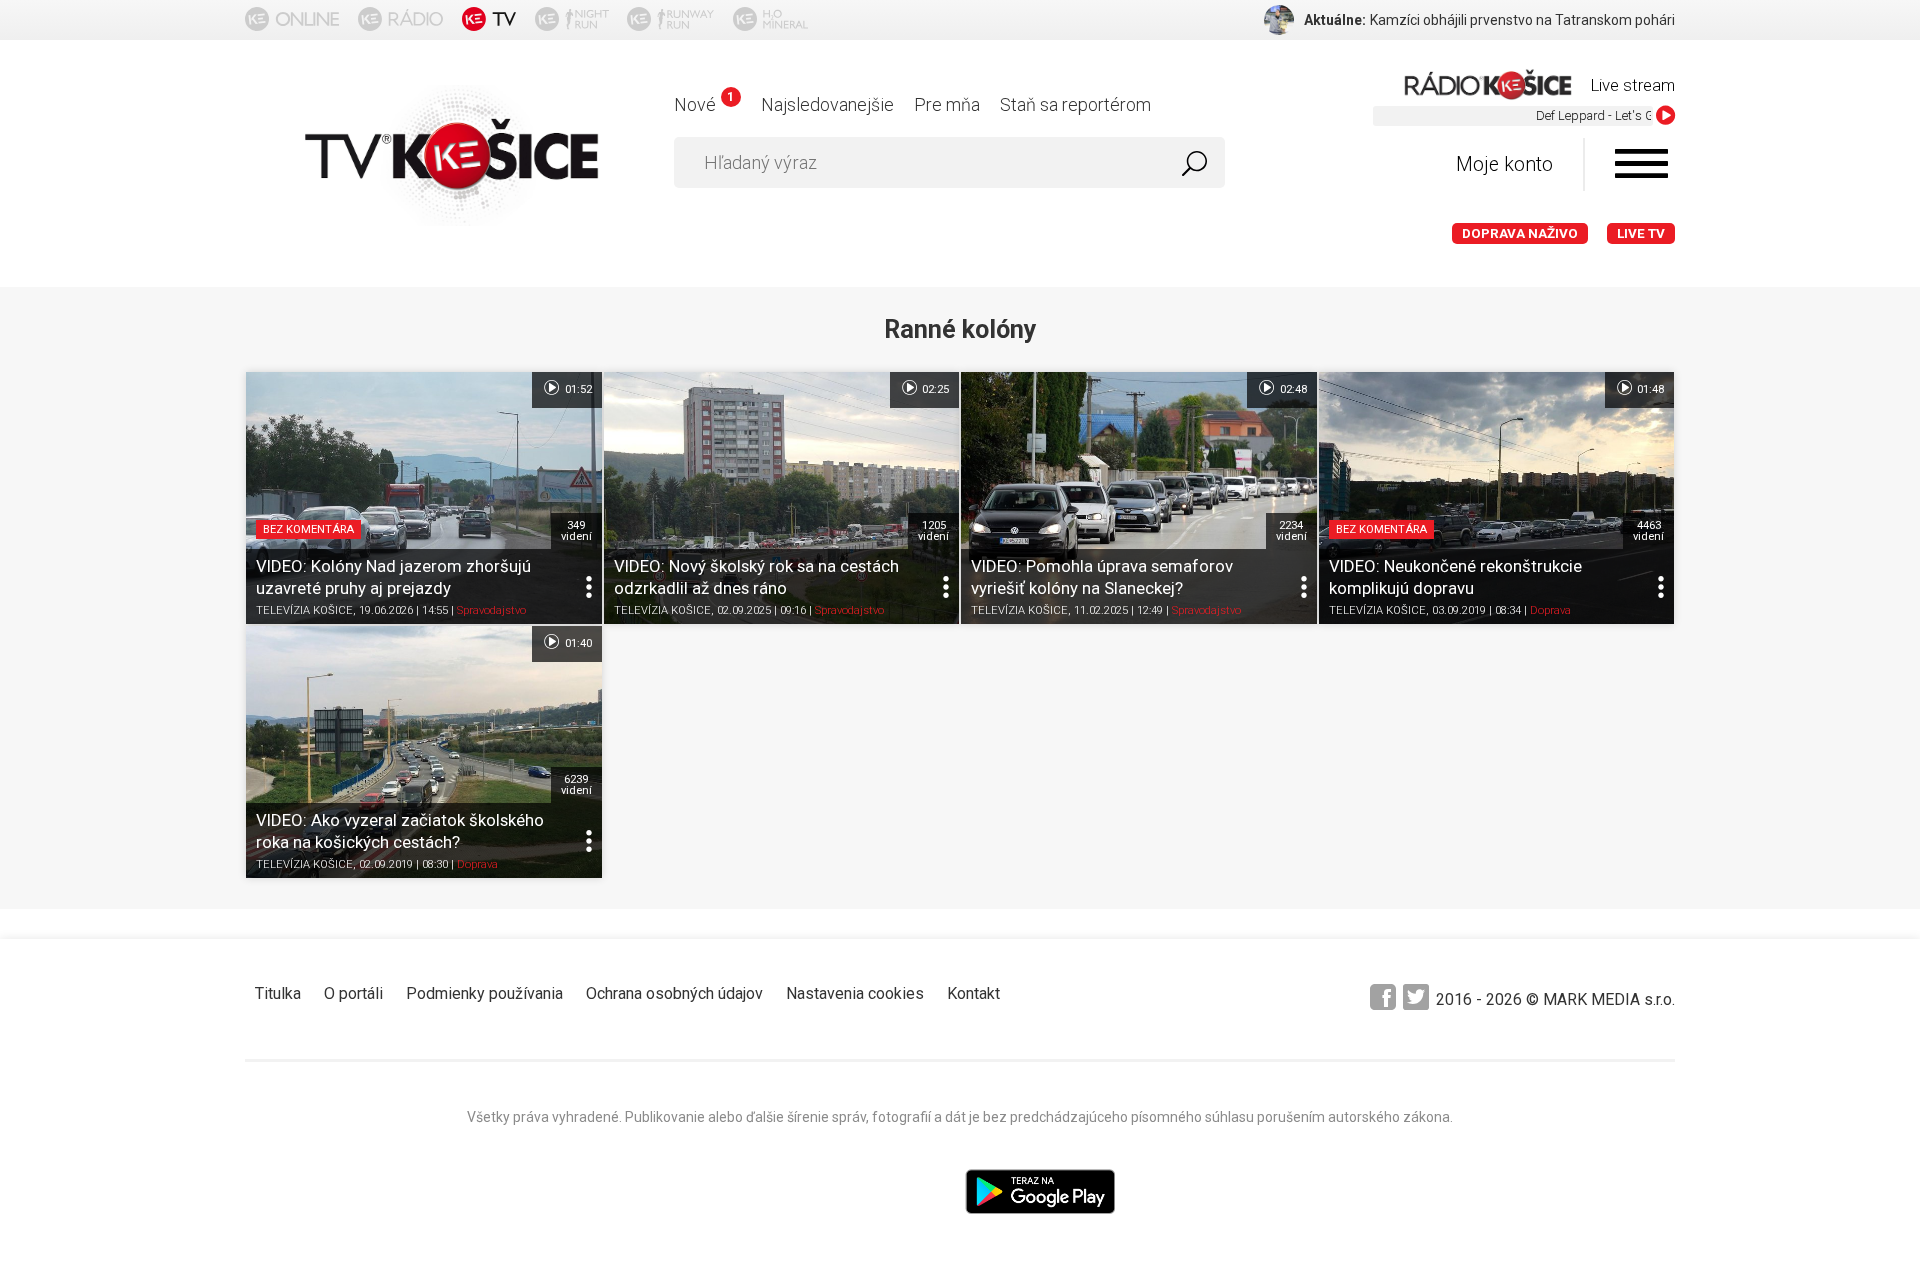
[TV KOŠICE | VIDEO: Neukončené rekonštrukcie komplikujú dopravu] (1497, 498)
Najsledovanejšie (827, 104)
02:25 (934, 389)
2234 (1291, 531)
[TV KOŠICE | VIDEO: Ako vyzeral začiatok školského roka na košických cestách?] (424, 752)
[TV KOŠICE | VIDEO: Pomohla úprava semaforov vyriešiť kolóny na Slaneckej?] (1139, 498)
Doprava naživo (1520, 233)
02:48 (1292, 389)
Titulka (278, 993)
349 (576, 531)
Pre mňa (947, 104)
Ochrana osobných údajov (674, 993)
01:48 (1649, 389)
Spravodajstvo (491, 610)
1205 (933, 531)
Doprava (1550, 610)
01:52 (577, 389)
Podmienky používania (484, 993)
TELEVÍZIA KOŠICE (304, 610)
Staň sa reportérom (1075, 104)
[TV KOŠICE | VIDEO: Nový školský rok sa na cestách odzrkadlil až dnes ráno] (782, 498)
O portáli (353, 993)
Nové (703, 104)
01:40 (577, 643)
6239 (576, 785)
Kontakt (973, 993)
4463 (1648, 531)
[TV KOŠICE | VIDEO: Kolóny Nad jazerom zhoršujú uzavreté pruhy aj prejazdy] (424, 498)
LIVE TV (1641, 233)
